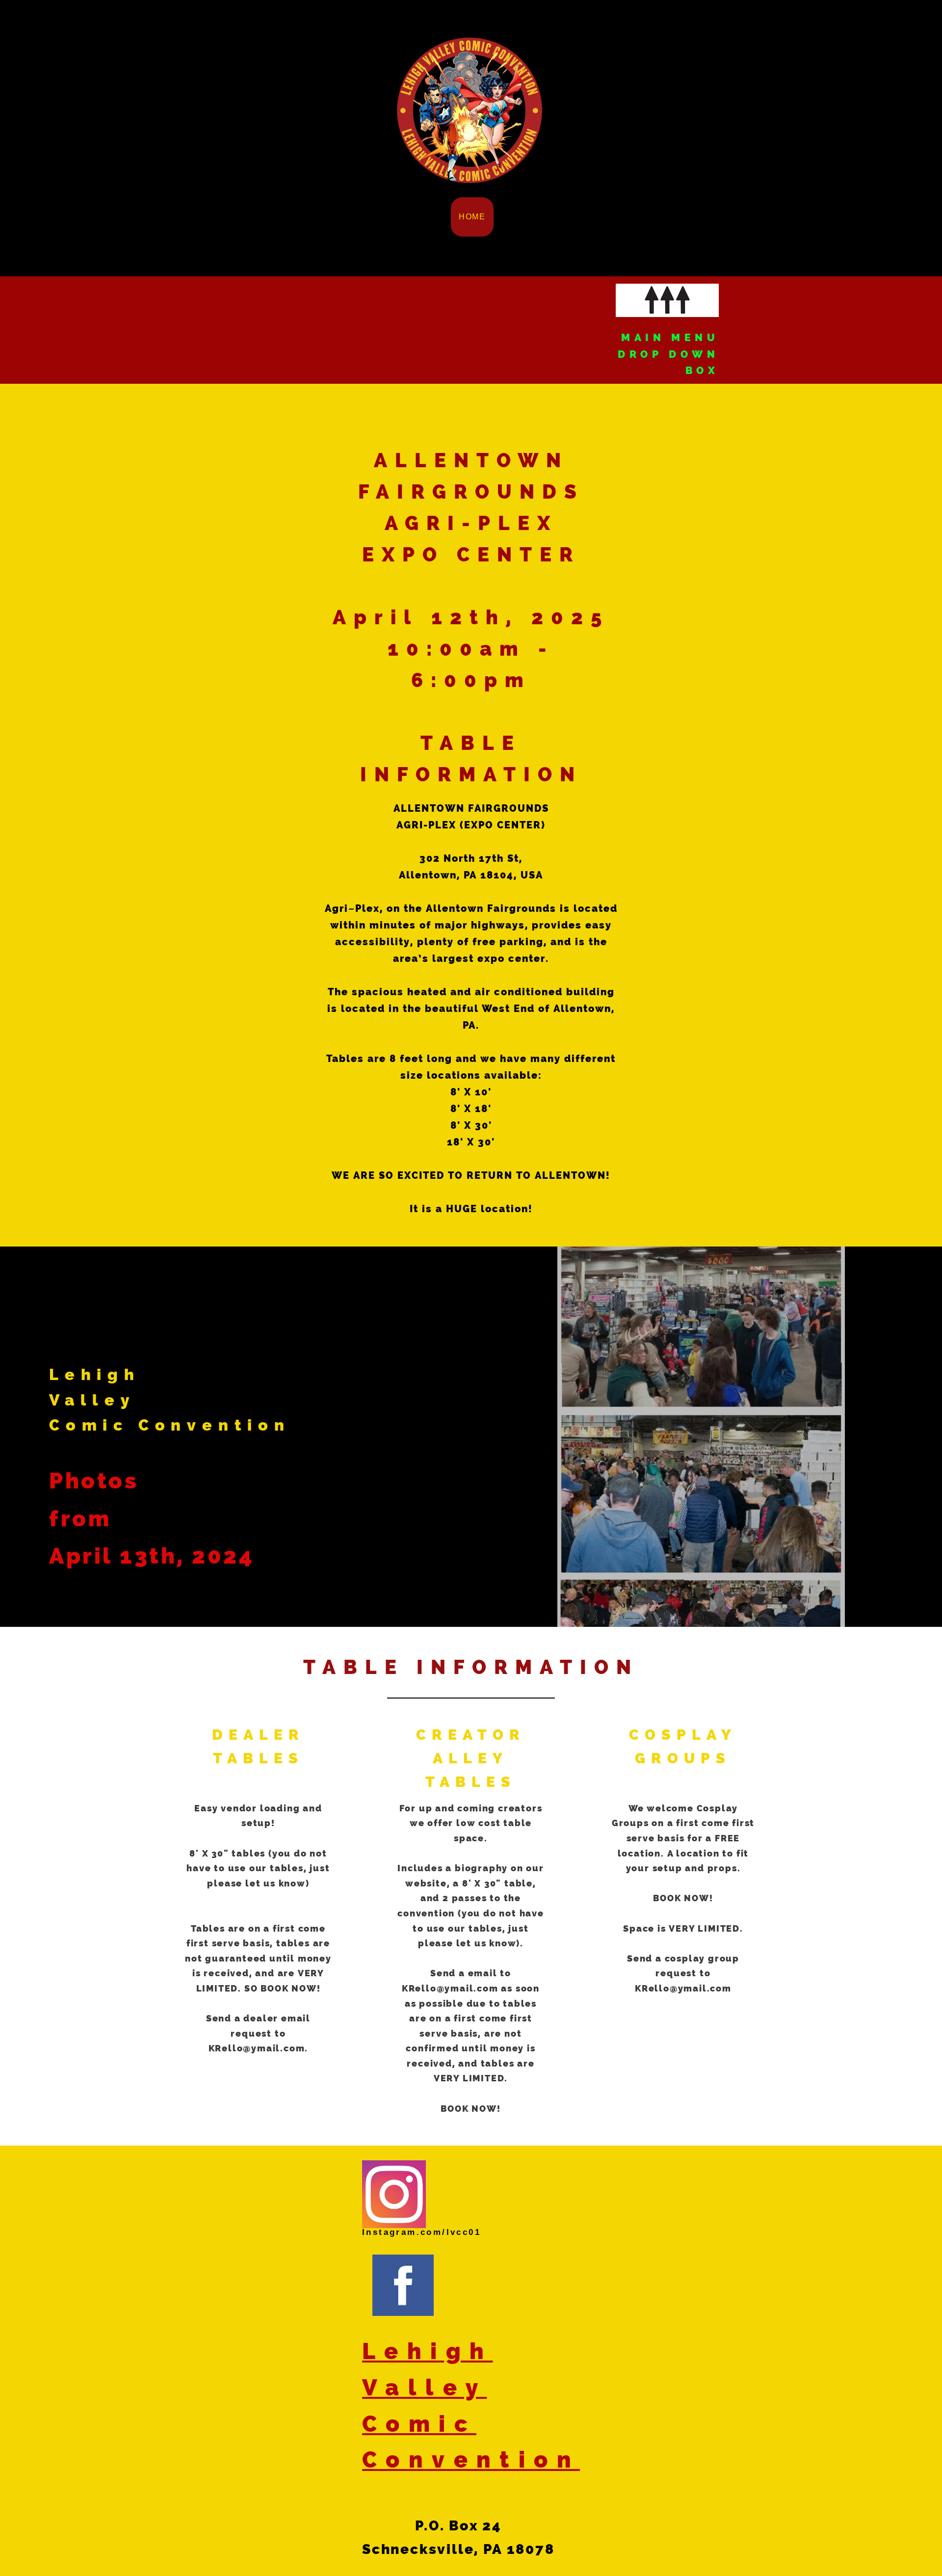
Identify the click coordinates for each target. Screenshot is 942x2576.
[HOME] (470, 235)
